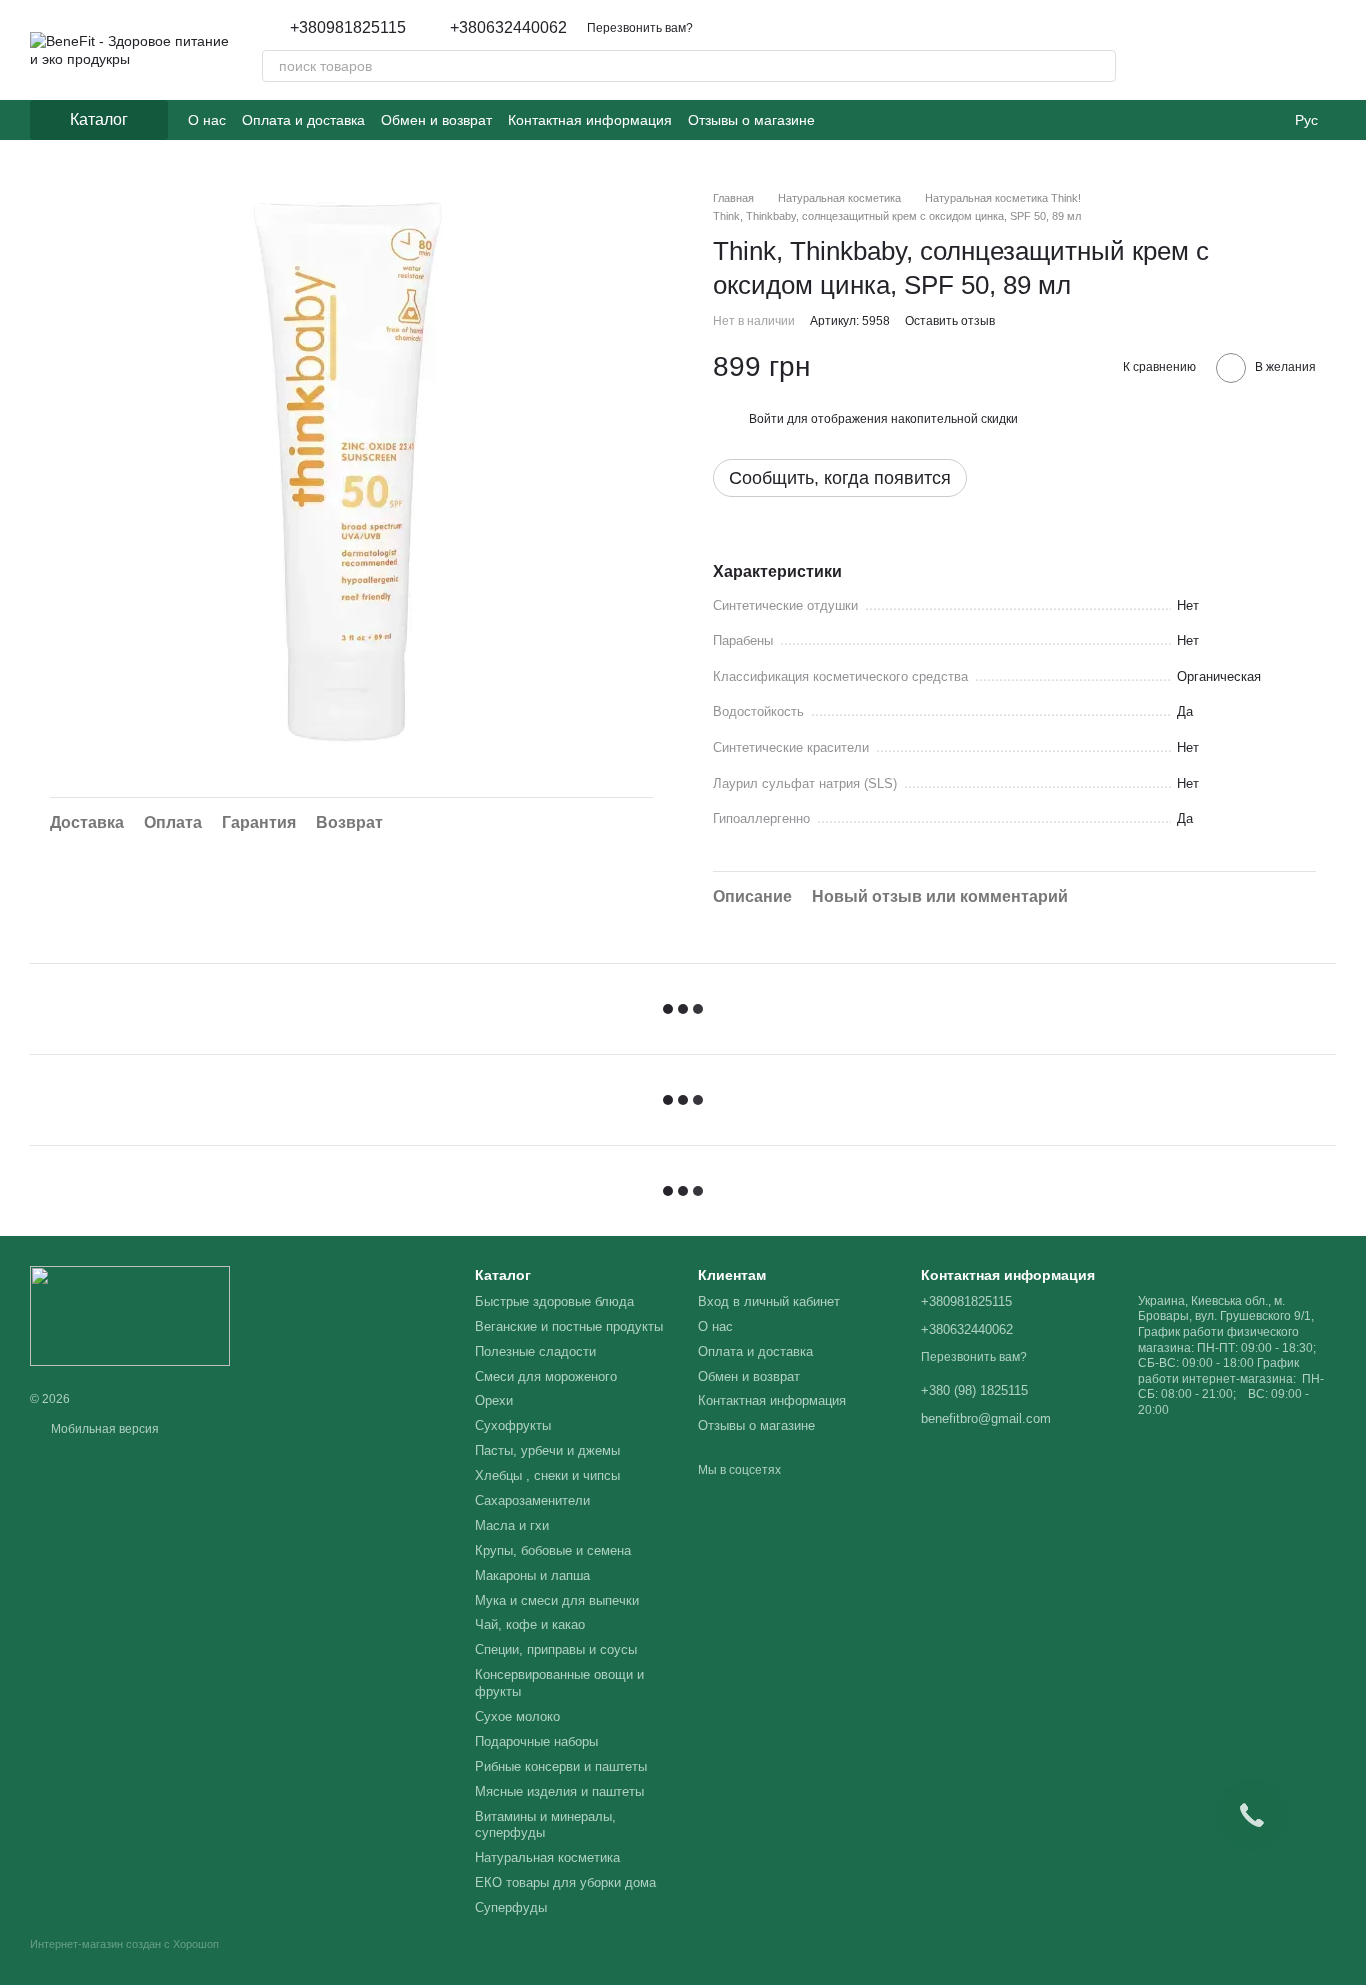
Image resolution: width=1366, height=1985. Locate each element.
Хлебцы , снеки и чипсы (547, 1475)
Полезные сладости (535, 1351)
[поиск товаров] (1100, 66)
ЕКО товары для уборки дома (565, 1882)
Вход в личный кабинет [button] (769, 1301)
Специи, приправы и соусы (556, 1649)
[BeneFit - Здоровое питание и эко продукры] (130, 1315)
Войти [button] (766, 419)
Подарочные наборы (536, 1741)
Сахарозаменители (532, 1500)
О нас (207, 120)
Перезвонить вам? (640, 28)
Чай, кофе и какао (530, 1624)
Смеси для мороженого (546, 1376)
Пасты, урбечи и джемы (547, 1450)
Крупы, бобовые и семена (553, 1550)
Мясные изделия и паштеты (559, 1791)
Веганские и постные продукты (569, 1326)
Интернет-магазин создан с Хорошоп (124, 1944)
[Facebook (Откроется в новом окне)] (867, 120)
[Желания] (1216, 50)
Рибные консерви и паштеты (561, 1766)
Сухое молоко (517, 1716)
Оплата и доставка (303, 120)
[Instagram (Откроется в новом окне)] (843, 120)
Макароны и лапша (532, 1575)
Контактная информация (590, 120)
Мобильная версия (103, 1429)
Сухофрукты (513, 1425)
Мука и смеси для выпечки (557, 1600)
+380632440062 (508, 28)
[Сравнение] (1268, 50)
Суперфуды (511, 1907)
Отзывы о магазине (751, 120)
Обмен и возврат (436, 120)
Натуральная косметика (547, 1857)
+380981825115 (348, 28)
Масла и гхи (512, 1525)
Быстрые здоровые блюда (554, 1301)
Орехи (494, 1400)
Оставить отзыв (950, 321)
